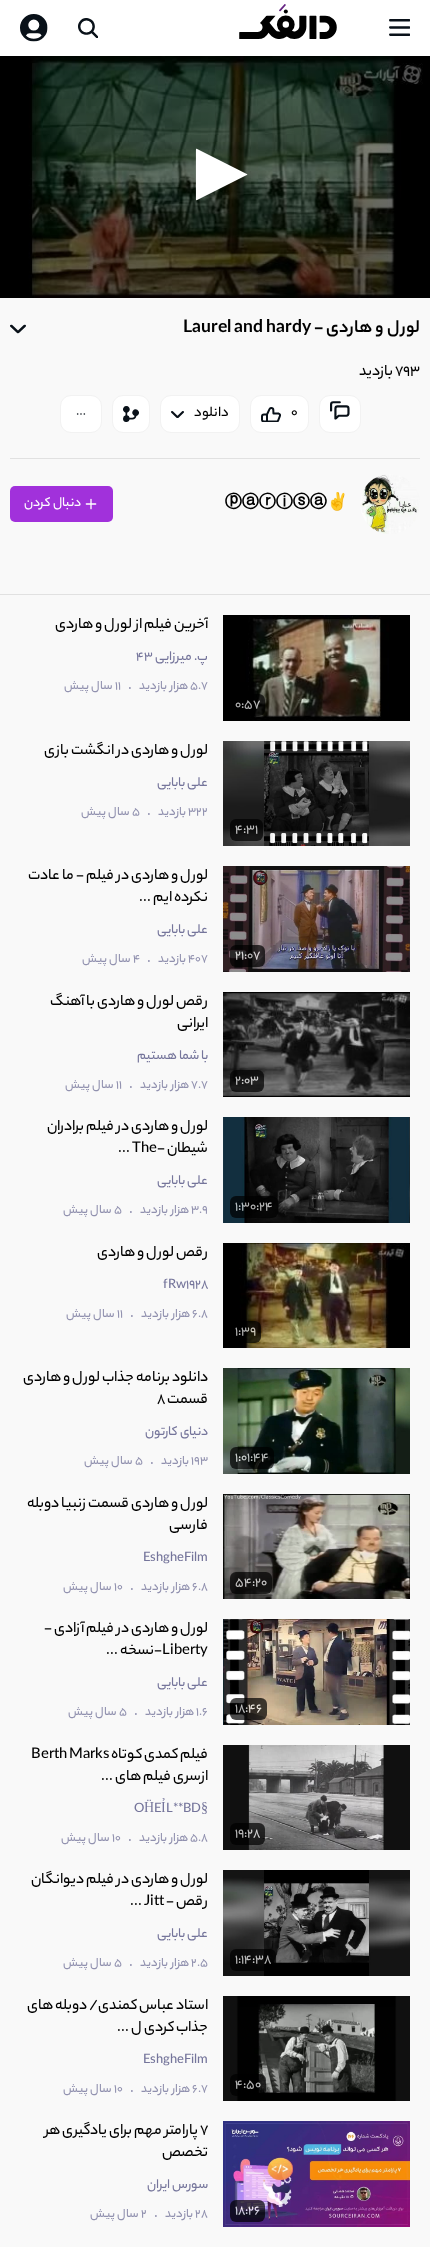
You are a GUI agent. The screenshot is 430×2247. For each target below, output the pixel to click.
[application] (215, 177)
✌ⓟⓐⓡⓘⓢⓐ (286, 504)
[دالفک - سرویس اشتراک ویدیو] (304, 28)
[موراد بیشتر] (81, 414)
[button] (215, 174)
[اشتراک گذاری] (131, 414)
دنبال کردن (53, 503)
